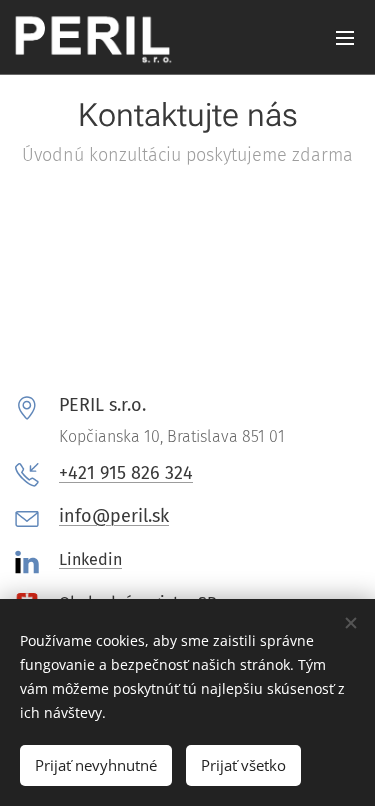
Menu (345, 37)
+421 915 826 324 (126, 473)
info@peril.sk (114, 516)
